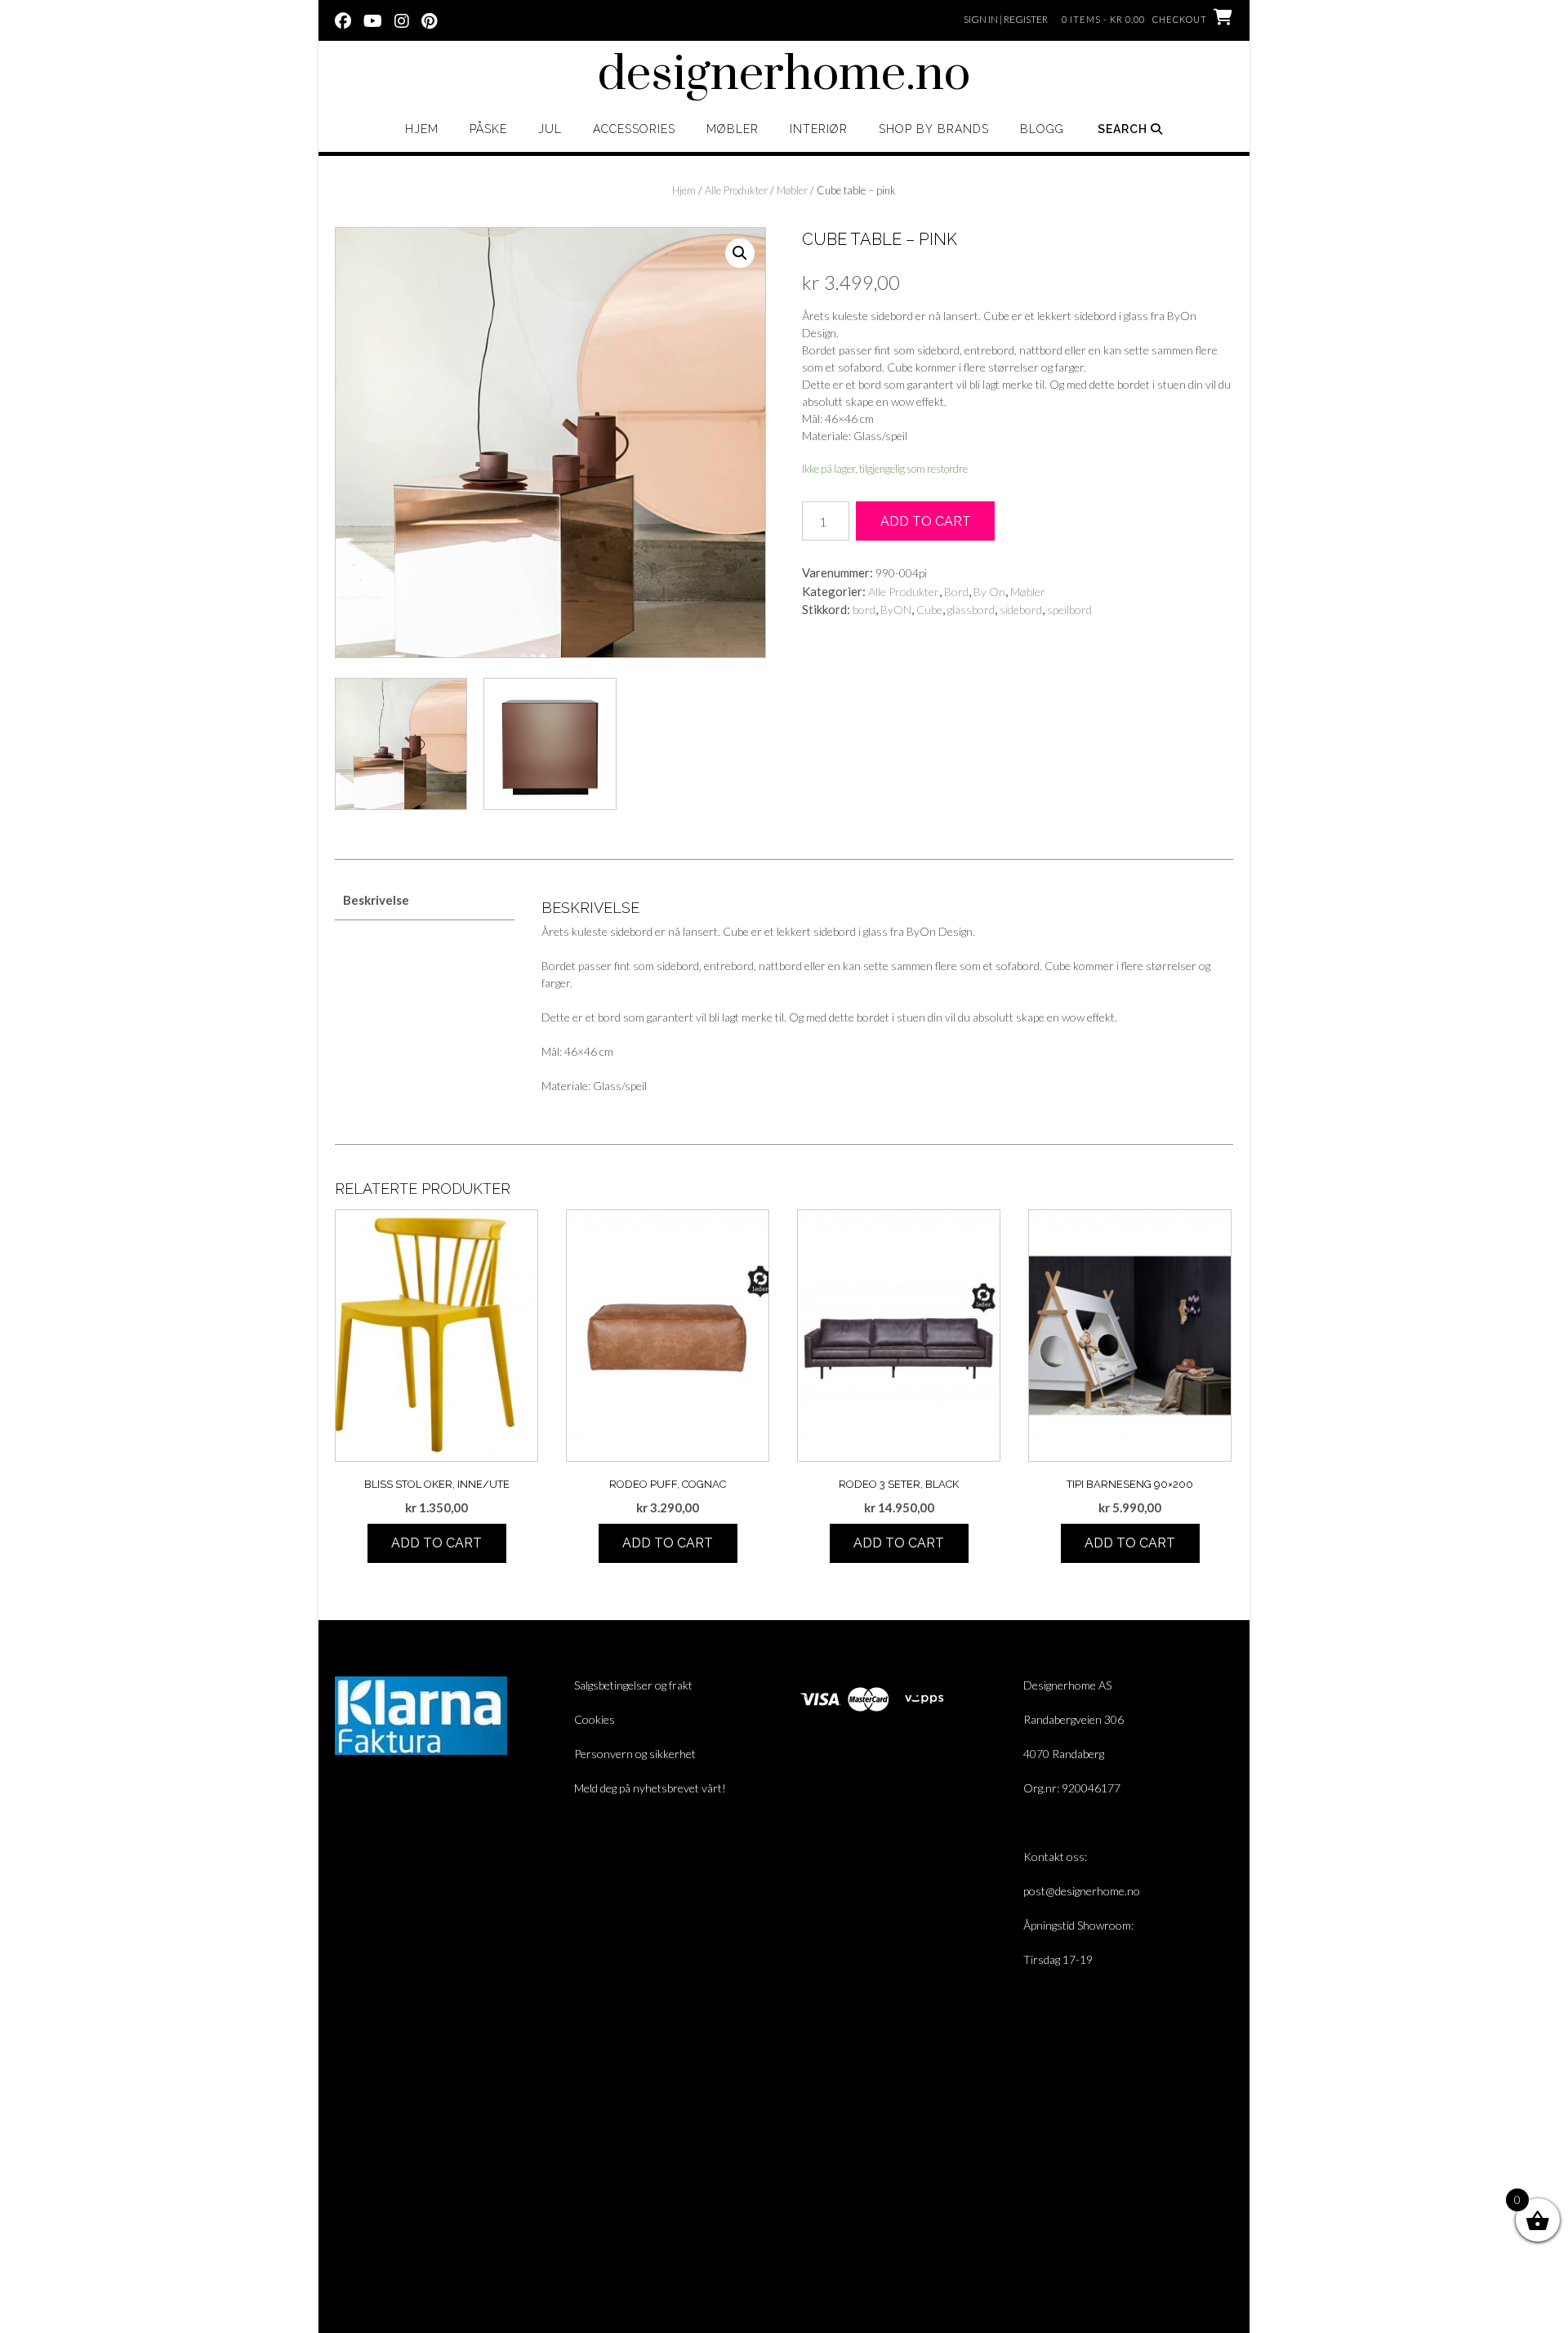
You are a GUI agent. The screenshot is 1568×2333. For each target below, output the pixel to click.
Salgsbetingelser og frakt (633, 1685)
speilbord (1069, 610)
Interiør (819, 129)
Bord (956, 592)
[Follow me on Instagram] (402, 20)
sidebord (1021, 610)
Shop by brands (934, 129)
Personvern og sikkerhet (635, 1754)
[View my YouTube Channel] (373, 20)
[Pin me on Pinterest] (429, 20)
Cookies (595, 1719)
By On (989, 592)
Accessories (634, 129)
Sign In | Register (1006, 19)
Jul (550, 129)
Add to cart (926, 521)
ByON (896, 610)
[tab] (425, 900)
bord (864, 610)
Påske (488, 129)
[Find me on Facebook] (343, 20)
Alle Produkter (736, 190)
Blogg (1042, 129)
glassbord (971, 610)
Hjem (422, 129)
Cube (929, 610)
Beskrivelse (376, 900)
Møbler (733, 129)
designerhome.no (784, 75)
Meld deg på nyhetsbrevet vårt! (650, 1788)
